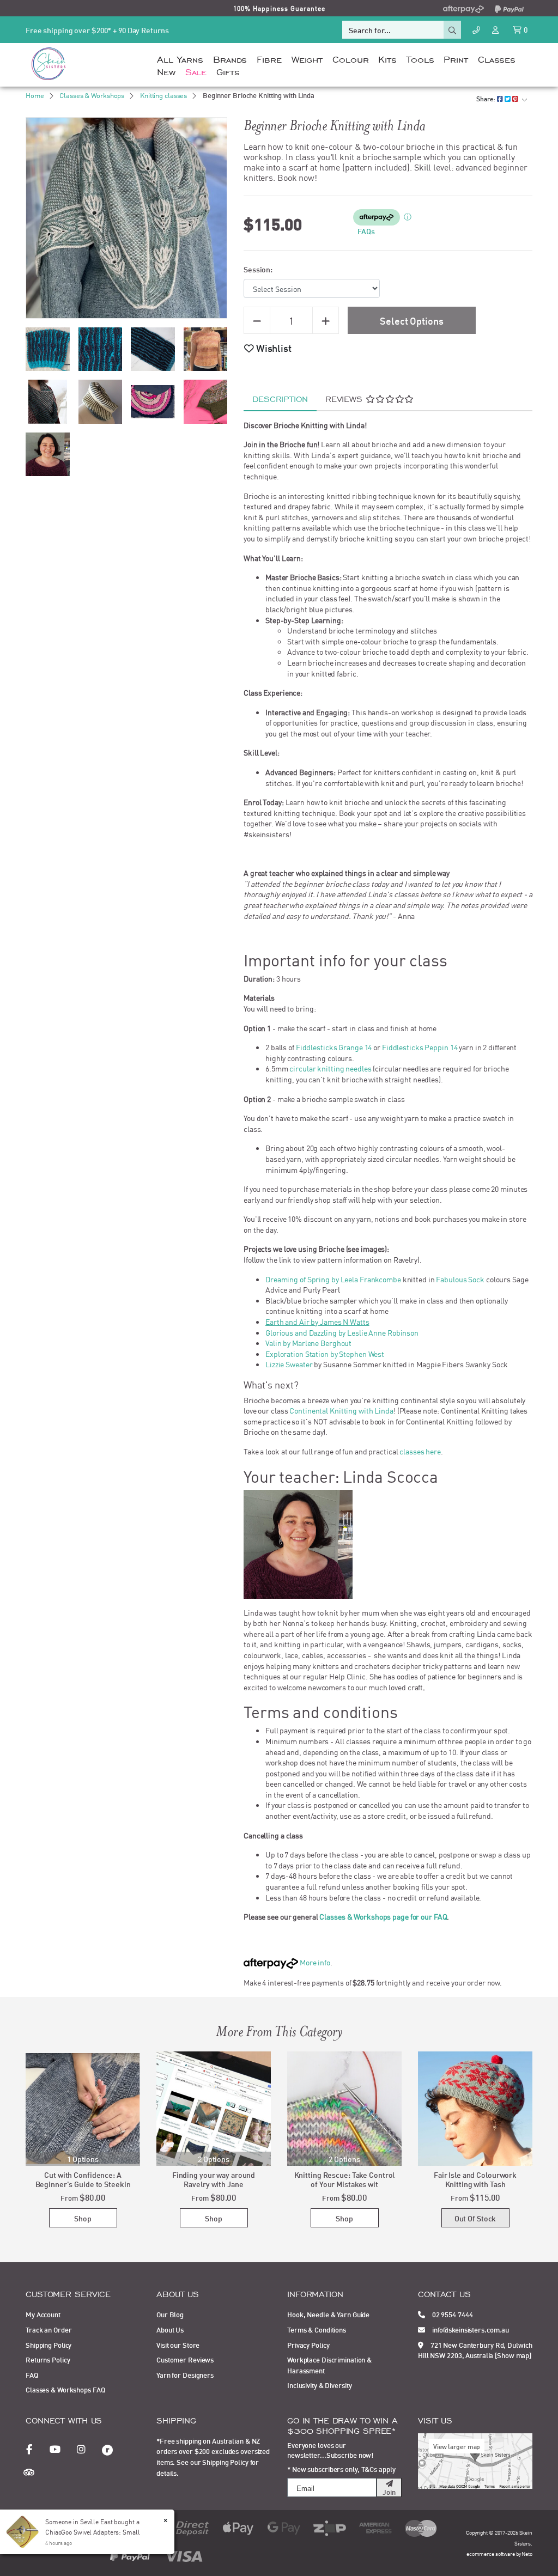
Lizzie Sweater (289, 1364)
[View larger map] (475, 2460)
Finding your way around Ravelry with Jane (214, 2179)
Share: (487, 98)
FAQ (32, 2374)
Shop (83, 2218)
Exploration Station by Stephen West (325, 1354)
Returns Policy (48, 2359)
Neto (527, 2553)
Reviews (345, 398)
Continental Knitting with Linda (341, 1410)
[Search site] (452, 30)
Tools (420, 58)
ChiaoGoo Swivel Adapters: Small (93, 2532)
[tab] (280, 399)
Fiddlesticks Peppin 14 (420, 1047)
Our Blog (170, 2314)
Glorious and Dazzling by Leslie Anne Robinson (342, 1332)
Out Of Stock (475, 2218)
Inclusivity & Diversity (319, 2385)
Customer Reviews (185, 2359)
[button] (268, 348)
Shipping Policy (48, 2344)
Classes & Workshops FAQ (65, 2389)
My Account (43, 2314)
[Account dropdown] (496, 29)
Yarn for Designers (185, 2374)
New (166, 71)
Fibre (269, 58)
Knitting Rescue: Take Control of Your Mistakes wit (345, 2179)
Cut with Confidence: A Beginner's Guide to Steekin (83, 2179)
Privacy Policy (308, 2344)
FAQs (366, 231)
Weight (307, 58)
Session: (258, 269)
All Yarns (180, 58)
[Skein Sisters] (48, 63)
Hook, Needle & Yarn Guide (328, 2314)
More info (314, 1962)
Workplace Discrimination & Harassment (329, 2365)
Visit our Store (178, 2344)
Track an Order (48, 2329)
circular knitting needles (330, 1068)
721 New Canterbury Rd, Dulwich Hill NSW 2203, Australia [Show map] (475, 2350)
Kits (387, 58)
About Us (170, 2329)
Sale (196, 71)
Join (389, 2492)
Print (456, 58)
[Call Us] (476, 30)
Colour (350, 58)
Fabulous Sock (460, 1279)
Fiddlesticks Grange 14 (334, 1047)
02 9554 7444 (452, 2314)
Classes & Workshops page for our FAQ (383, 1916)
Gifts (228, 71)
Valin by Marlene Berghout (308, 1343)
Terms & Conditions (317, 2329)
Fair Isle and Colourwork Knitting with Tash (475, 2179)
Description (280, 398)
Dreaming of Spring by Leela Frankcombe (333, 1279)
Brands (230, 58)
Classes (497, 58)
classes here (420, 1451)
